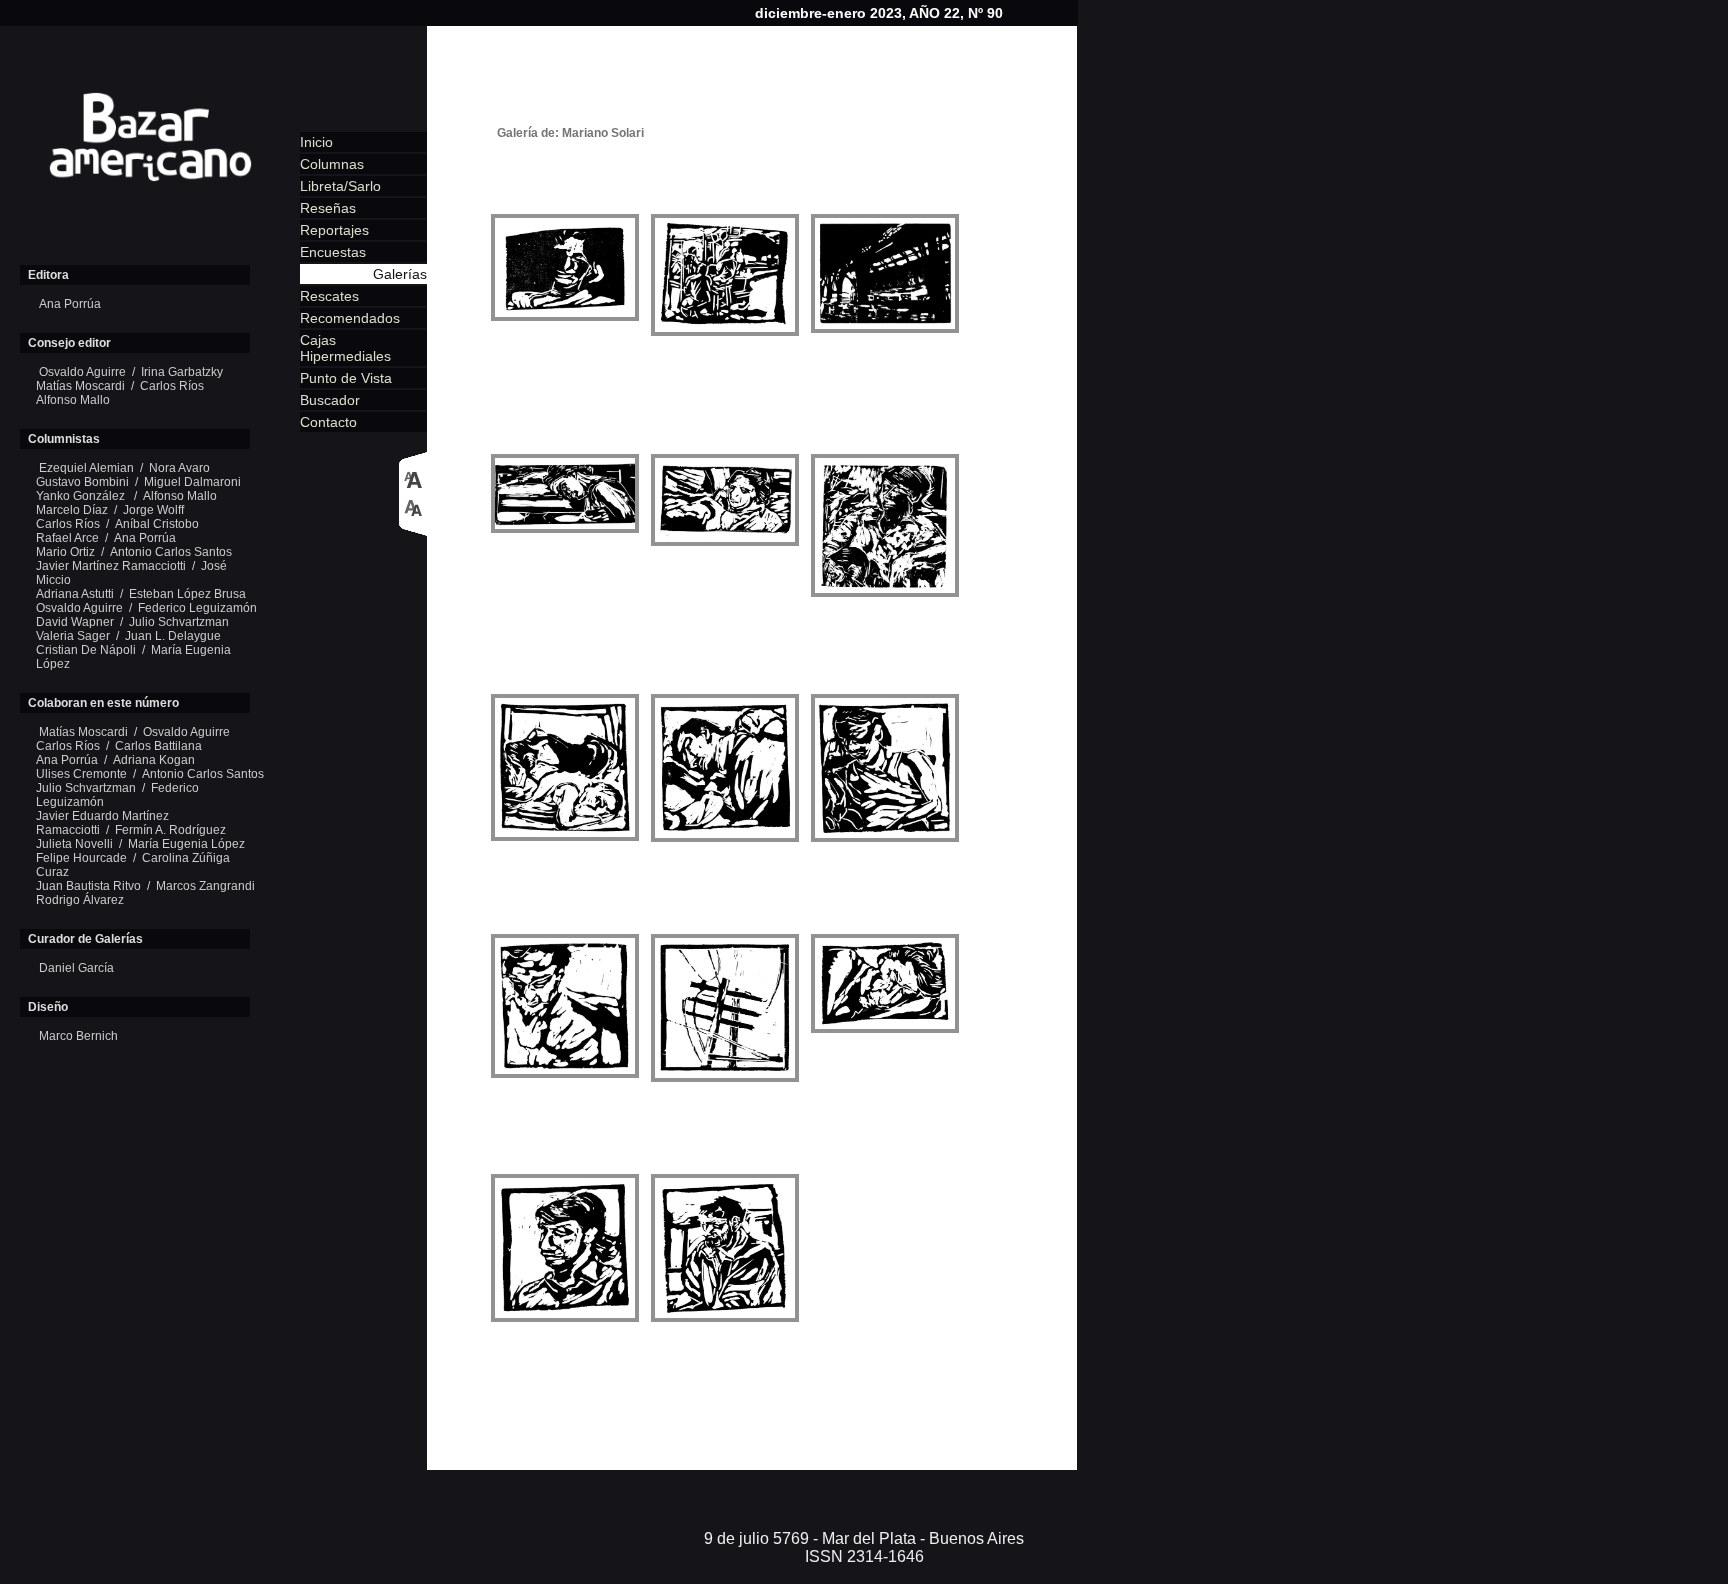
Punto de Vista (346, 378)
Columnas (332, 164)
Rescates (329, 296)
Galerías (400, 274)
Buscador (330, 400)
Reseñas (328, 208)
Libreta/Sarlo (340, 186)
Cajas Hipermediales (345, 348)
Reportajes (334, 230)
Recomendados (350, 318)
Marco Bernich (78, 1036)
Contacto (328, 422)
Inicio (316, 142)
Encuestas (333, 252)
